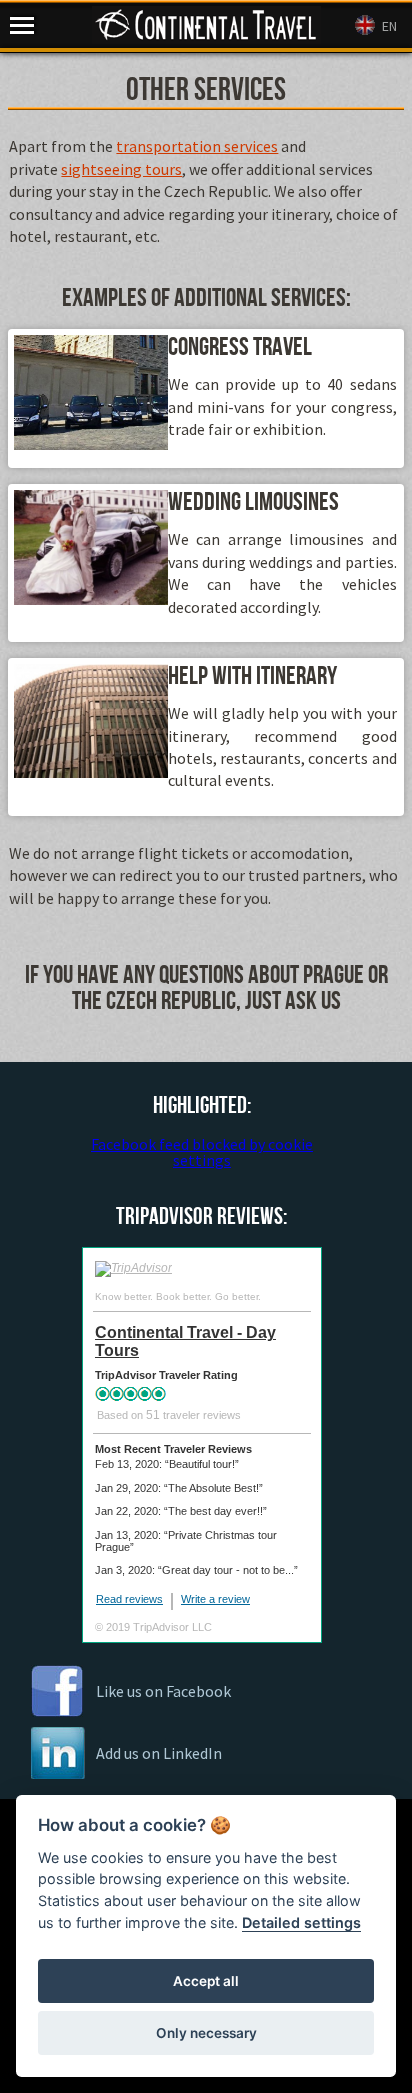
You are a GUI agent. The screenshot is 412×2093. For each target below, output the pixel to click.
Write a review (215, 1599)
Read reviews (129, 1599)
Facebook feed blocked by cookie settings (202, 1152)
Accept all (206, 1981)
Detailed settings (301, 1922)
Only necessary (206, 2033)
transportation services (197, 146)
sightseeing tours (121, 169)
